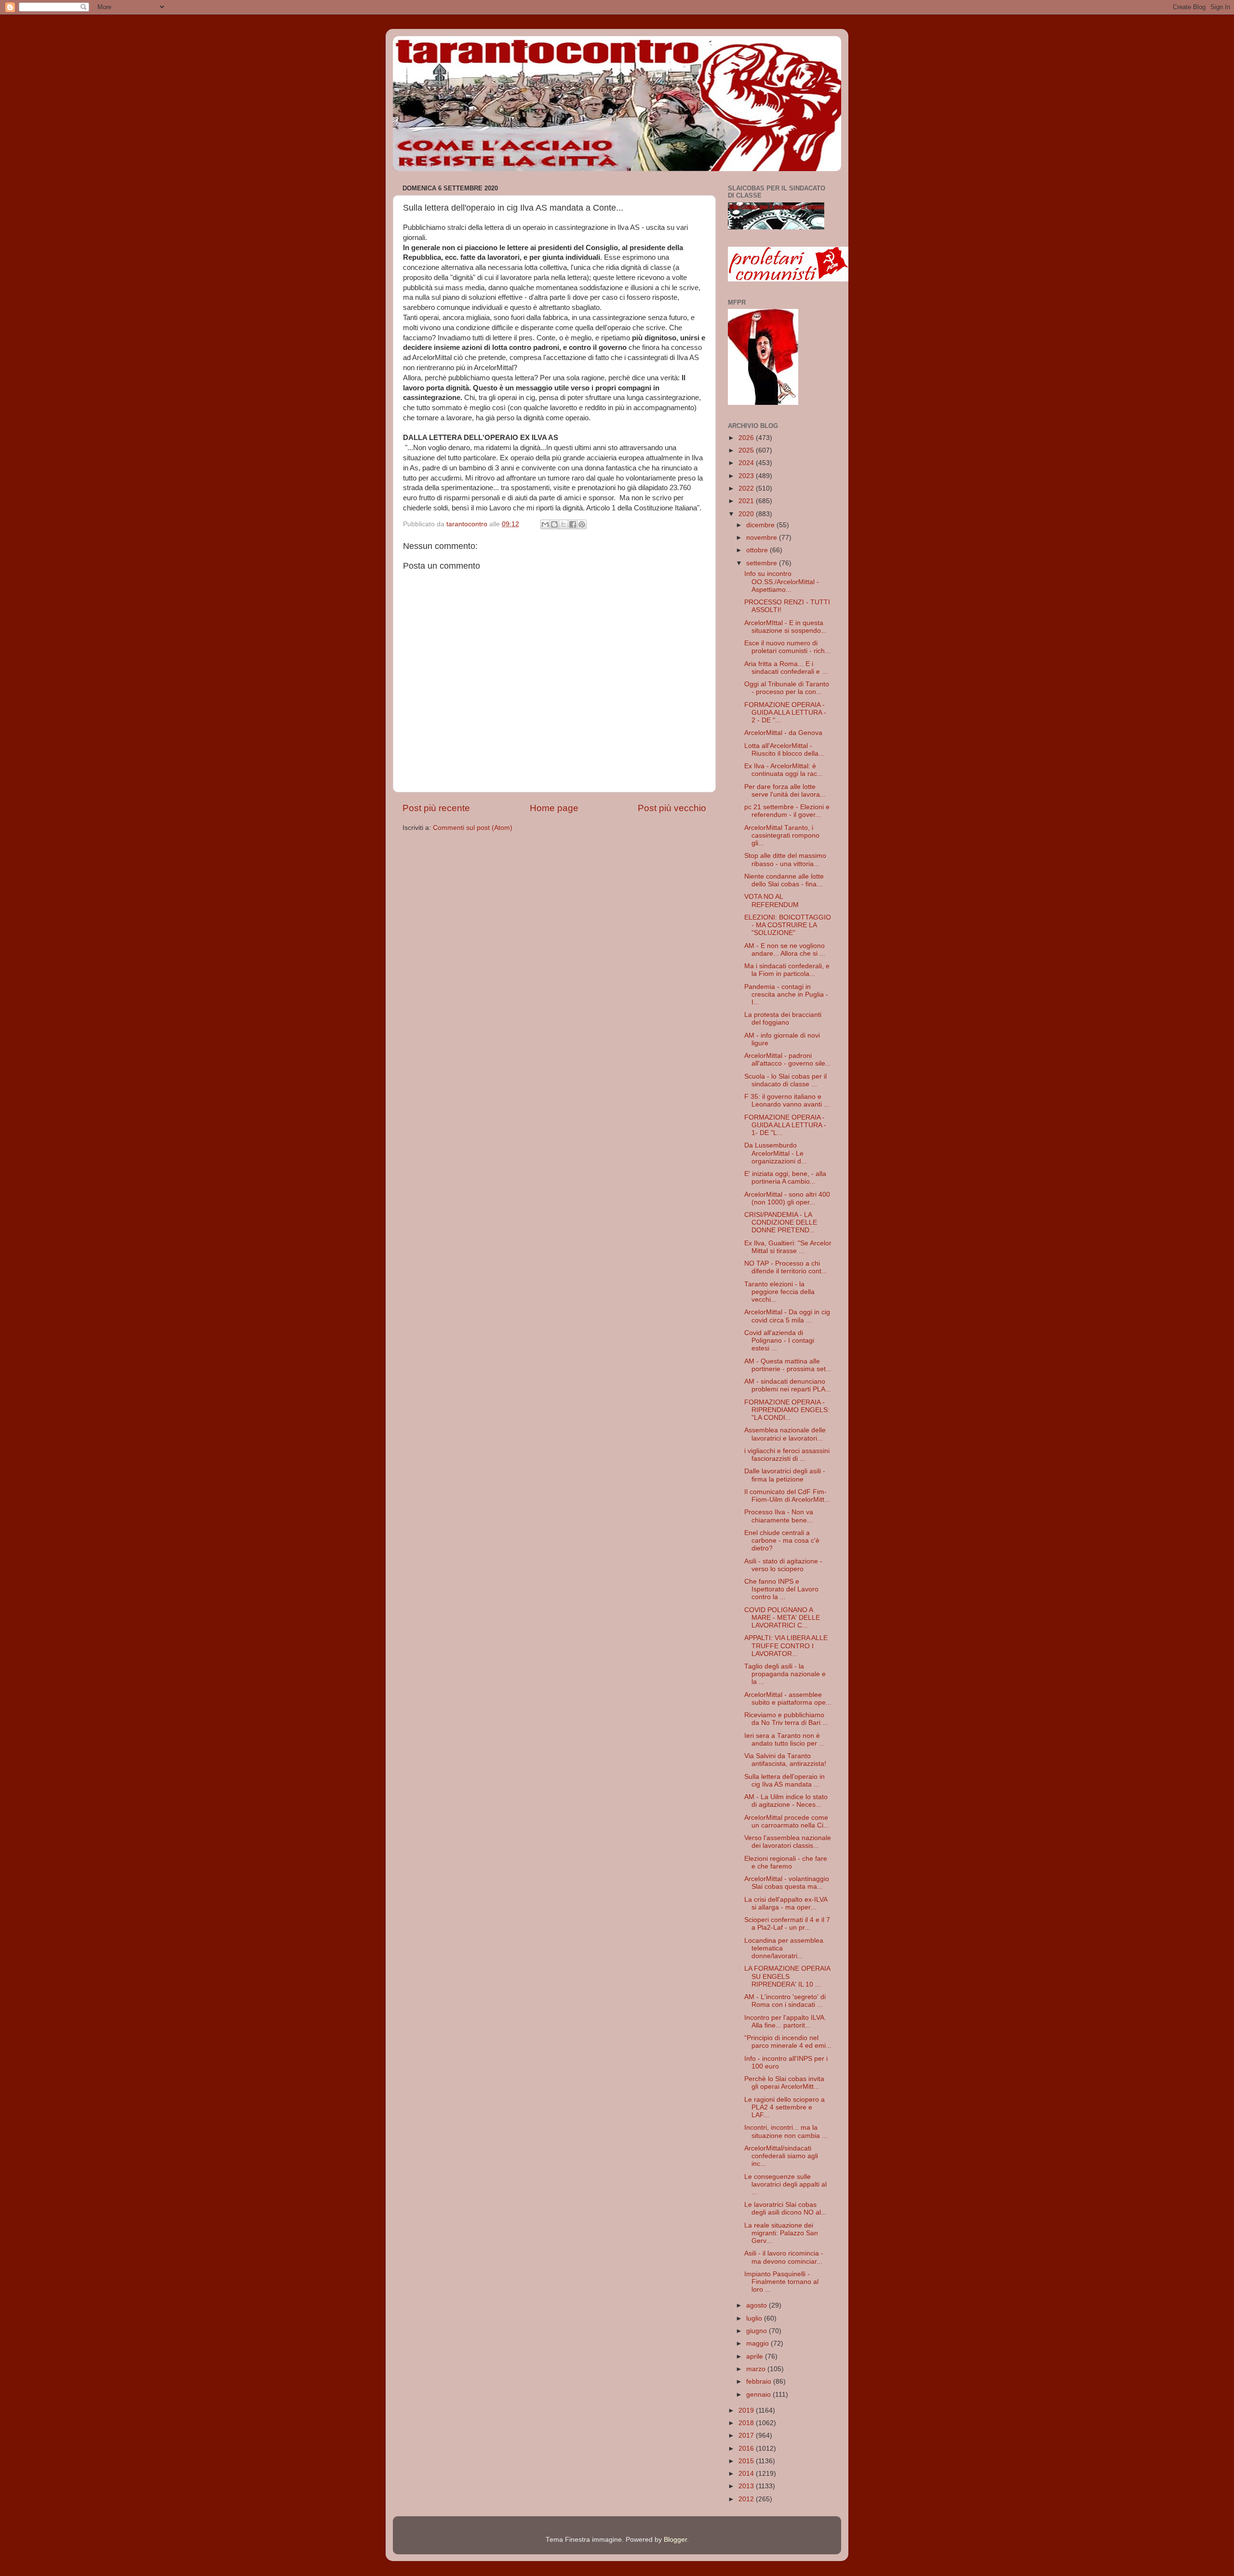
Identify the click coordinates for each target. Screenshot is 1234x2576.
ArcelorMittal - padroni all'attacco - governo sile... (788, 1060)
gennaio (759, 2395)
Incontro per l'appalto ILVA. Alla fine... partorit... (785, 2022)
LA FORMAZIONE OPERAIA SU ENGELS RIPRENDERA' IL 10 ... (787, 1976)
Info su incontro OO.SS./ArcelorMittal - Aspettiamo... (782, 581)
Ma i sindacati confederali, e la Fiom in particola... (787, 970)
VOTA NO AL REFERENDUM (771, 901)
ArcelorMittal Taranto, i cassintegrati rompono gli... (782, 835)
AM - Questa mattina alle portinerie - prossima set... (788, 1365)
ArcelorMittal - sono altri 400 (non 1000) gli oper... (787, 1198)
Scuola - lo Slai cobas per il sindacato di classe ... (785, 1080)
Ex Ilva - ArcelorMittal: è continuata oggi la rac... (784, 770)
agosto (758, 2305)
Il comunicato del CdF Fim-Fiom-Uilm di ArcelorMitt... (787, 1496)
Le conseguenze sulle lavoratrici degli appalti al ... (785, 2184)
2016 (747, 2449)
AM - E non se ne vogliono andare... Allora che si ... (785, 950)
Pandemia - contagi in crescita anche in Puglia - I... (786, 994)
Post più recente (436, 808)
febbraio (760, 2382)
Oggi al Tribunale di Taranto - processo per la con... (787, 688)
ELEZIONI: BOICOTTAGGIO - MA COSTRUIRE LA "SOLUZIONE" (788, 925)
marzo (757, 2369)
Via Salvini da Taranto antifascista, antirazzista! (785, 1760)
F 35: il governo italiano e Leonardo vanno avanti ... (787, 1101)
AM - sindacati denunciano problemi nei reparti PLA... (788, 1385)
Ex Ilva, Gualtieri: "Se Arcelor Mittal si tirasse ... (788, 1247)
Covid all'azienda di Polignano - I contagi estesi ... (779, 1341)
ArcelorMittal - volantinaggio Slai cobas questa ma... (787, 1883)
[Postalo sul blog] (554, 524)
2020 (747, 514)
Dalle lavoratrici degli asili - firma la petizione (785, 1475)
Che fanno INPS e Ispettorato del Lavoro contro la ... (781, 1589)
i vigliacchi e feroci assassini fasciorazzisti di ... (787, 1455)
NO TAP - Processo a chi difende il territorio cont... (786, 1267)
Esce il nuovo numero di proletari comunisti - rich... (787, 647)
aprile (756, 2356)
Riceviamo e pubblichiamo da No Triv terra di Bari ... (786, 1719)
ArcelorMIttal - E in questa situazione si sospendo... (785, 627)
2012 (747, 2499)
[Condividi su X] (563, 524)
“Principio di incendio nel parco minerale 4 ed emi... (788, 2042)
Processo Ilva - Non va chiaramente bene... (779, 1516)
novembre (763, 538)
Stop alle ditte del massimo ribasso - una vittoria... (785, 860)
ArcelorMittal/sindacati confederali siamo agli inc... (781, 2156)
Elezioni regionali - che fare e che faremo (786, 1862)
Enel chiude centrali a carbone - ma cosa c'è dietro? (782, 1541)
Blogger (675, 2540)
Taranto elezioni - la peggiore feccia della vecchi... (779, 1292)
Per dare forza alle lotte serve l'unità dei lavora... (785, 791)
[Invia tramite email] (545, 524)
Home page (554, 808)
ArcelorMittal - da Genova (783, 733)
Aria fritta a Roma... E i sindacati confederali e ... (786, 668)
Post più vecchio (672, 808)
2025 (747, 450)
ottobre (758, 550)
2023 (747, 476)
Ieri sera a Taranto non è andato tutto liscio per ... (785, 1740)
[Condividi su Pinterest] (582, 524)
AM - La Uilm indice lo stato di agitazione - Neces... (786, 1801)
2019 (747, 2410)
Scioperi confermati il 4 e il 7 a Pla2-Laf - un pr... (787, 1924)
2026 (747, 438)
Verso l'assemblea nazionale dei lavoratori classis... (788, 1842)
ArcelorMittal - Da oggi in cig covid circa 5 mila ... (787, 1316)
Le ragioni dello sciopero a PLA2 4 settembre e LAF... (785, 2107)
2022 (747, 488)
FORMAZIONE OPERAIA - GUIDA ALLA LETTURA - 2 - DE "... (785, 713)
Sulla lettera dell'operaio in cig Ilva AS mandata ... (785, 1781)
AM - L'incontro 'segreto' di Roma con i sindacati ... (785, 2001)
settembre (763, 563)
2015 (747, 2461)
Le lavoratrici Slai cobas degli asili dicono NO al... (785, 2209)
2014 (747, 2474)
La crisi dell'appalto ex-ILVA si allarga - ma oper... (786, 1903)
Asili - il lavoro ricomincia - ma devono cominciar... (784, 2257)
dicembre (761, 525)
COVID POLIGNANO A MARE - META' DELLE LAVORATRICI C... (782, 1618)
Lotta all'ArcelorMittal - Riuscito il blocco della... (784, 750)
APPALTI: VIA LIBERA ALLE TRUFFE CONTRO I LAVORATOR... (786, 1646)
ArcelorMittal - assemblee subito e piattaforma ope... (788, 1699)
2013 (747, 2486)
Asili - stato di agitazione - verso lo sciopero (783, 1565)
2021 (747, 501)
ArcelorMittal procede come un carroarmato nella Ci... (787, 1822)
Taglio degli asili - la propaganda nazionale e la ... (785, 1674)
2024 (747, 463)
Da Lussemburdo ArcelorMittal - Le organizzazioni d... (776, 1153)
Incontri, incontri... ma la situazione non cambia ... (786, 2131)
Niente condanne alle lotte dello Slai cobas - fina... (784, 880)
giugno (758, 2331)
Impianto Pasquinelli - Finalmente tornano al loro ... (781, 2282)
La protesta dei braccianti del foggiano (783, 1019)
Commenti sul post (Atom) (473, 828)
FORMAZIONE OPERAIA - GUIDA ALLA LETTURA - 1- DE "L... (785, 1125)
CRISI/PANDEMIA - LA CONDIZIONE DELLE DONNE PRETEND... (781, 1222)
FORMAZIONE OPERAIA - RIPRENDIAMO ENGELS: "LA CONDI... (787, 1410)
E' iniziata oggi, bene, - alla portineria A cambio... (785, 1178)
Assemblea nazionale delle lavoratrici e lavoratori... (785, 1434)
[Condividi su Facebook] (573, 524)
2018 (747, 2423)
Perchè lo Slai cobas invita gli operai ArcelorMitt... (784, 2083)
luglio (755, 2318)
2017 (747, 2436)
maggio (758, 2343)
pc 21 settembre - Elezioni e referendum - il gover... (787, 811)
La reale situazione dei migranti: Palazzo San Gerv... (781, 2233)
